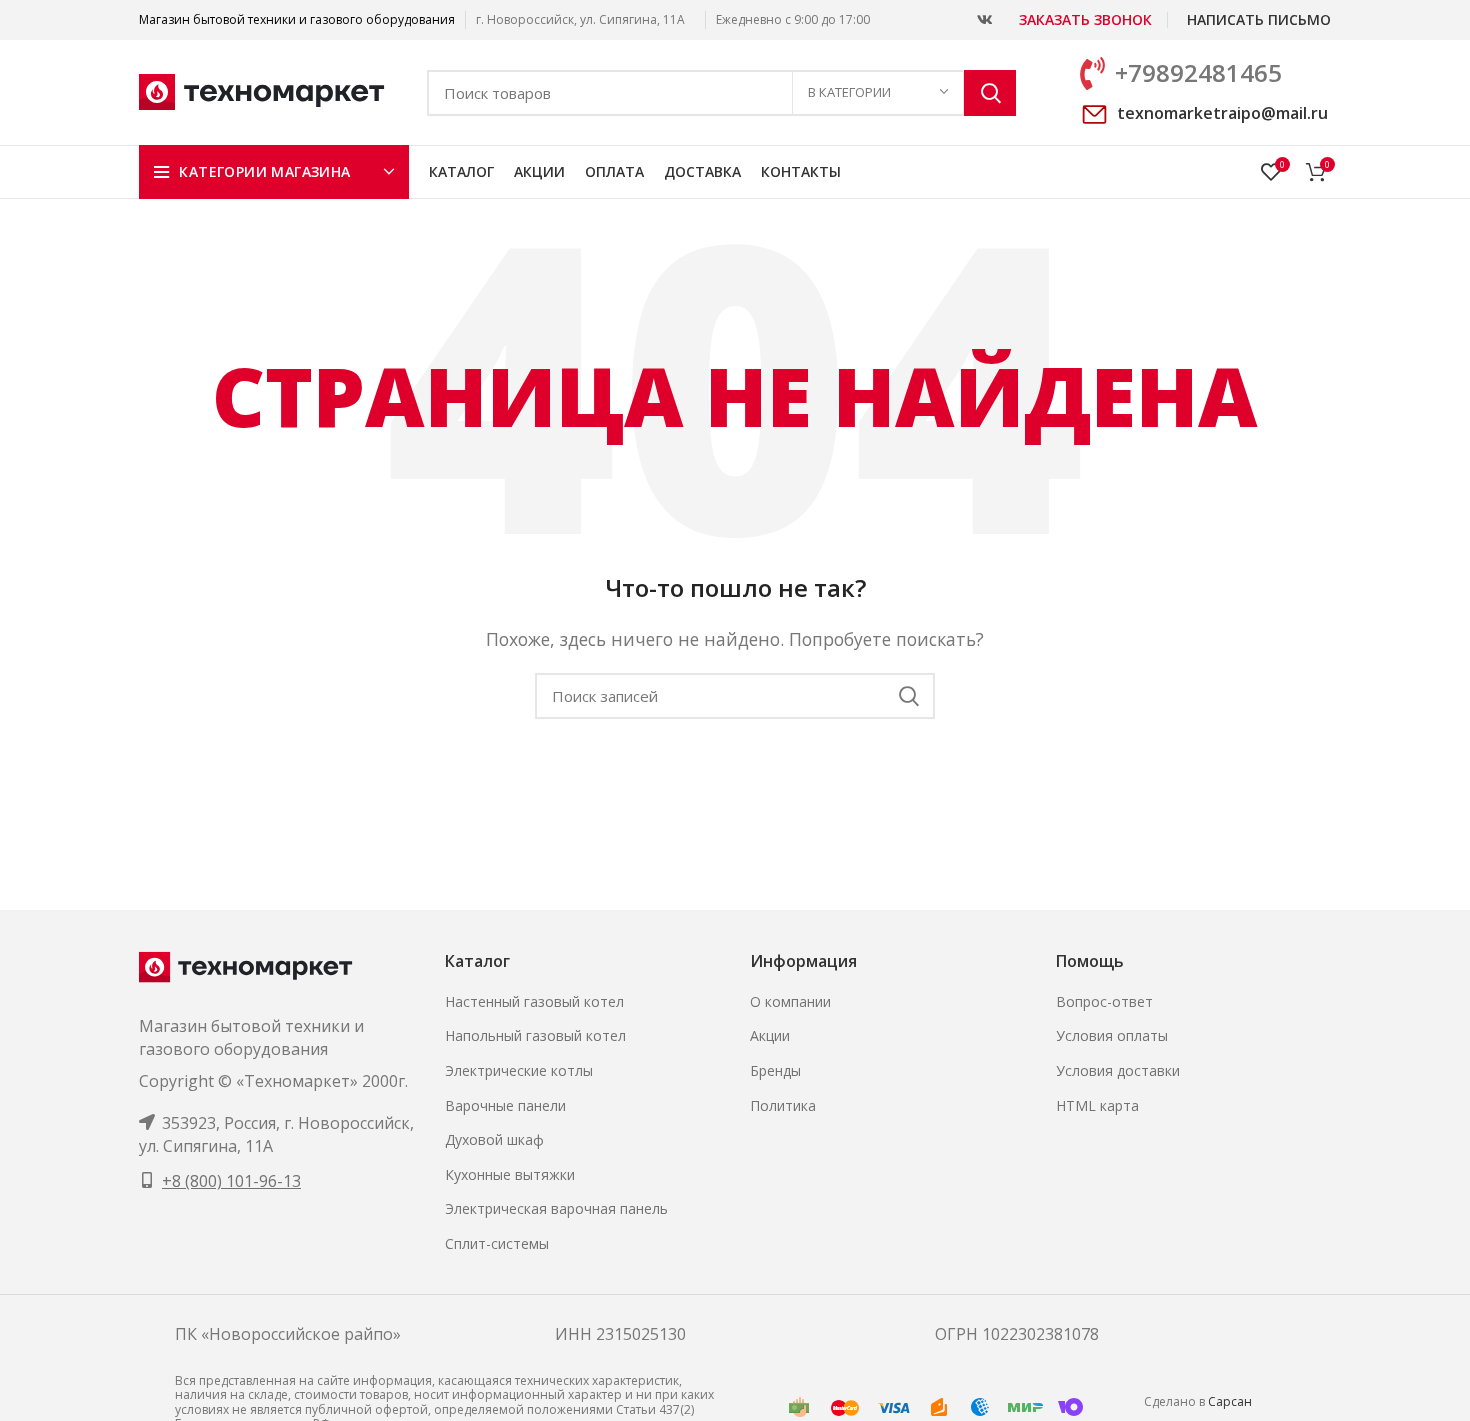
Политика (783, 1105)
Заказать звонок (1085, 19)
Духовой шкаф (494, 1139)
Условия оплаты (1112, 1035)
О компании (790, 1001)
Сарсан (1230, 1401)
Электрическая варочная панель (556, 1208)
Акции (770, 1035)
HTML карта (1097, 1105)
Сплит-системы (497, 1243)
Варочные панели (505, 1105)
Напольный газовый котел (535, 1035)
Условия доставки (1118, 1070)
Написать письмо (1259, 19)
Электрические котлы (519, 1070)
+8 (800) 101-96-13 (231, 1181)
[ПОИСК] (990, 93)
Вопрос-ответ (1104, 1001)
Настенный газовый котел (534, 1001)
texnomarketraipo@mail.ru (1222, 113)
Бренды (775, 1070)
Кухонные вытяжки (510, 1174)
